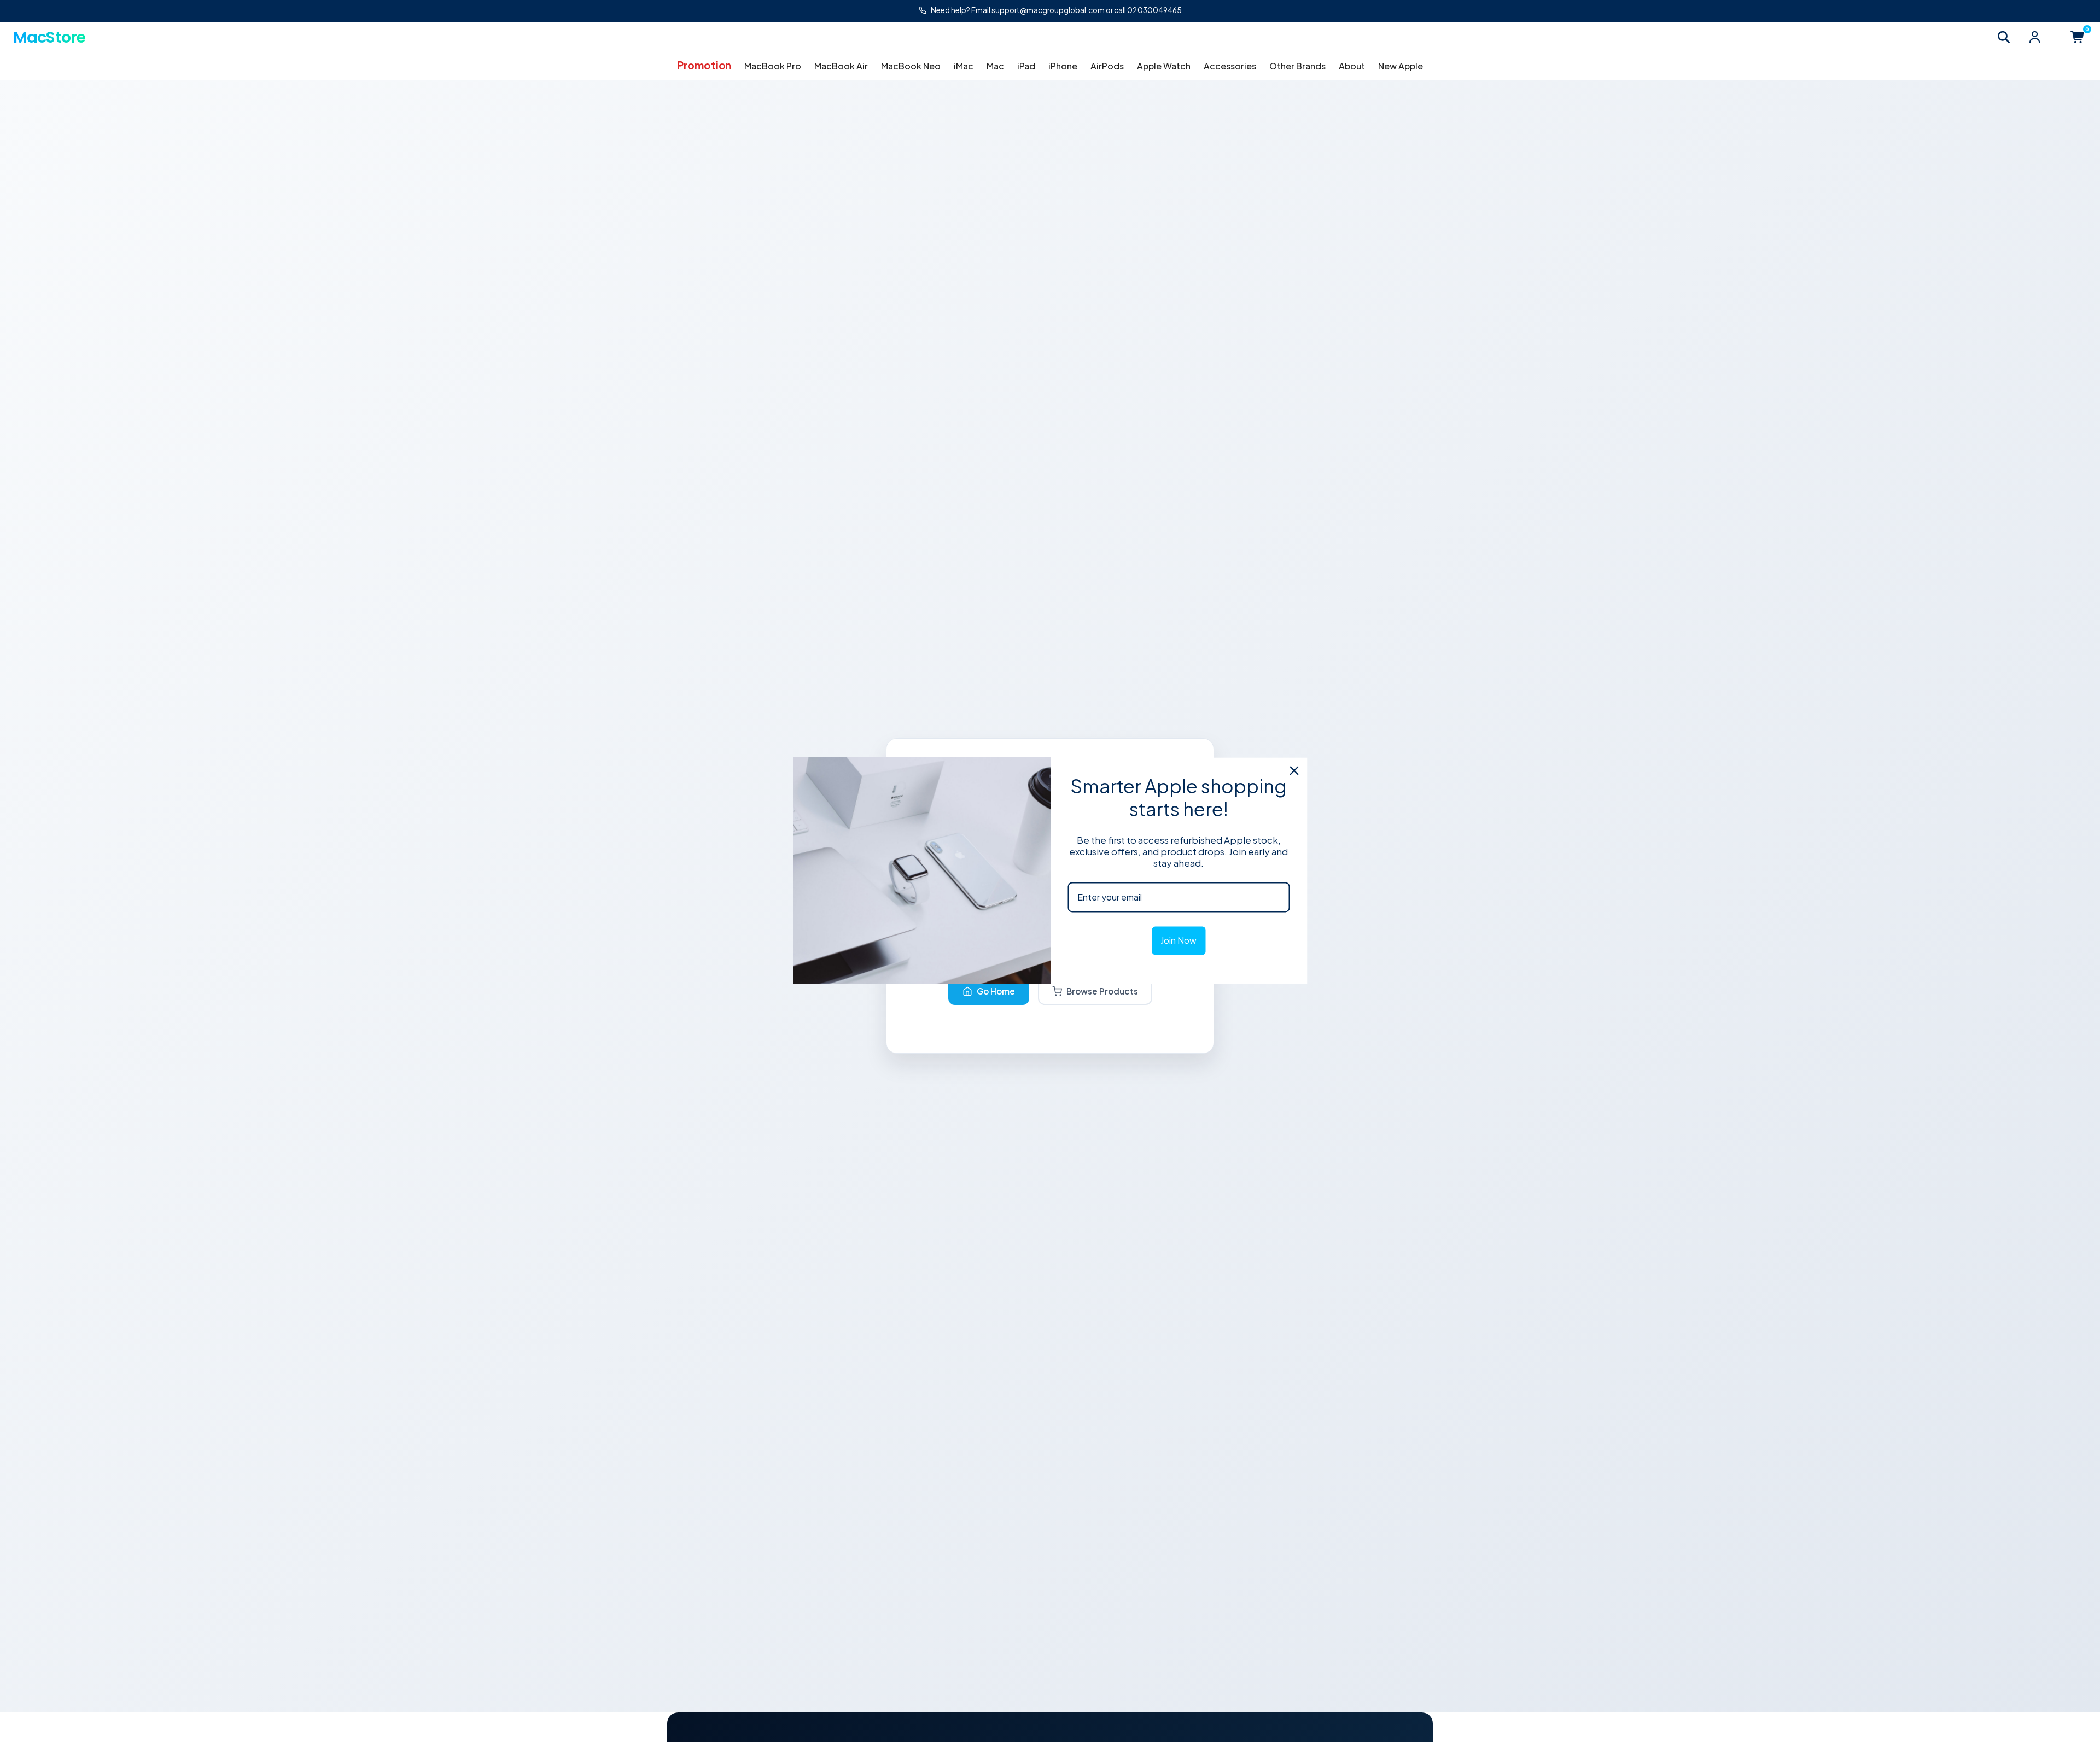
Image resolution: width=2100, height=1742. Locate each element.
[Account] (2034, 37)
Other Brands (1297, 66)
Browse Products (1102, 991)
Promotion (704, 65)
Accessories (1230, 66)
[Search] (2004, 37)
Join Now (1179, 941)
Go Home (996, 991)
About (1352, 66)
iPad (1026, 66)
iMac (964, 66)
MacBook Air (841, 66)
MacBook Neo (911, 66)
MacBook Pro (773, 66)
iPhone (1063, 66)
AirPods (1107, 66)
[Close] (1294, 770)
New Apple (1401, 66)
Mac (995, 66)
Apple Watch (1164, 66)
